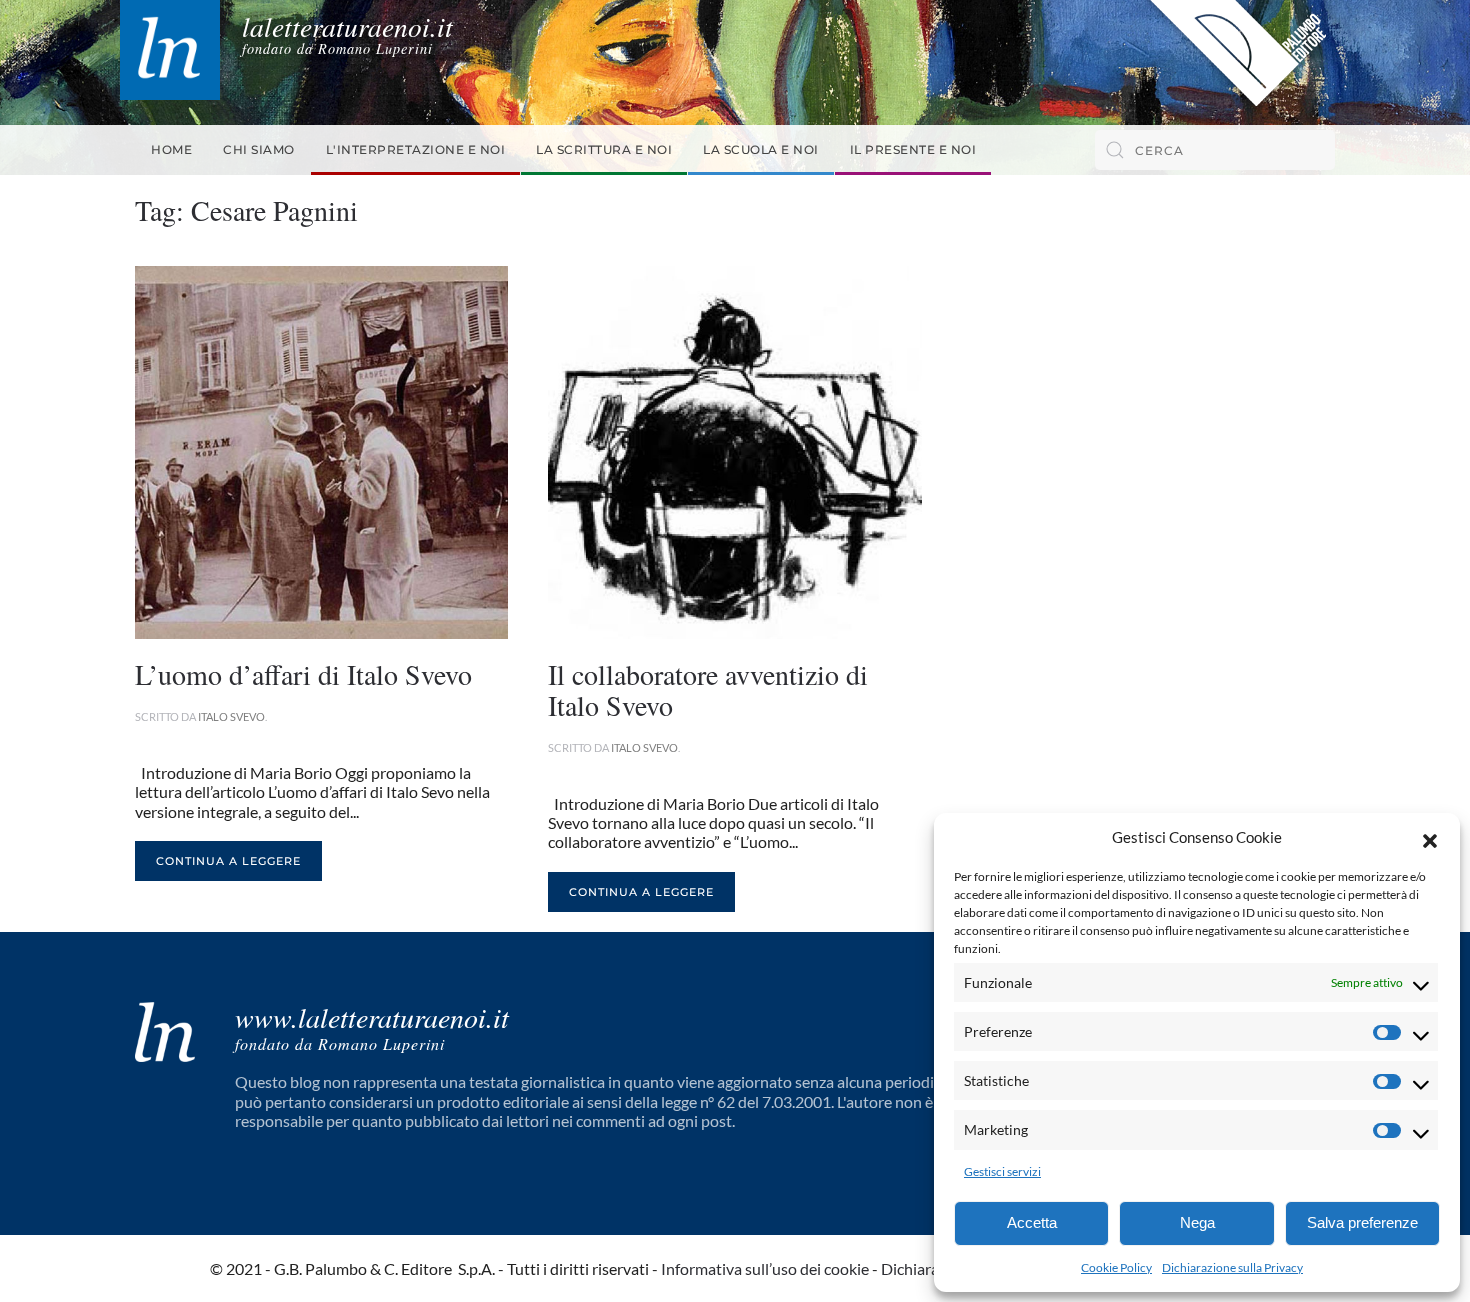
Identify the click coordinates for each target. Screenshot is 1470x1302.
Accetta (1032, 1222)
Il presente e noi (913, 149)
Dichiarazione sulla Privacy (1232, 1267)
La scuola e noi (761, 149)
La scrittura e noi (604, 149)
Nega (1197, 1222)
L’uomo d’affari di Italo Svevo (303, 674)
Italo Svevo (231, 716)
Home (171, 149)
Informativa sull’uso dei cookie (765, 1268)
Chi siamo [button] (259, 149)
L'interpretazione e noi (416, 149)
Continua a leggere (228, 861)
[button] (1430, 838)
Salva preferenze (1362, 1222)
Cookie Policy (1116, 1267)
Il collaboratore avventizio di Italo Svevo (708, 689)
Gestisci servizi (1002, 1171)
